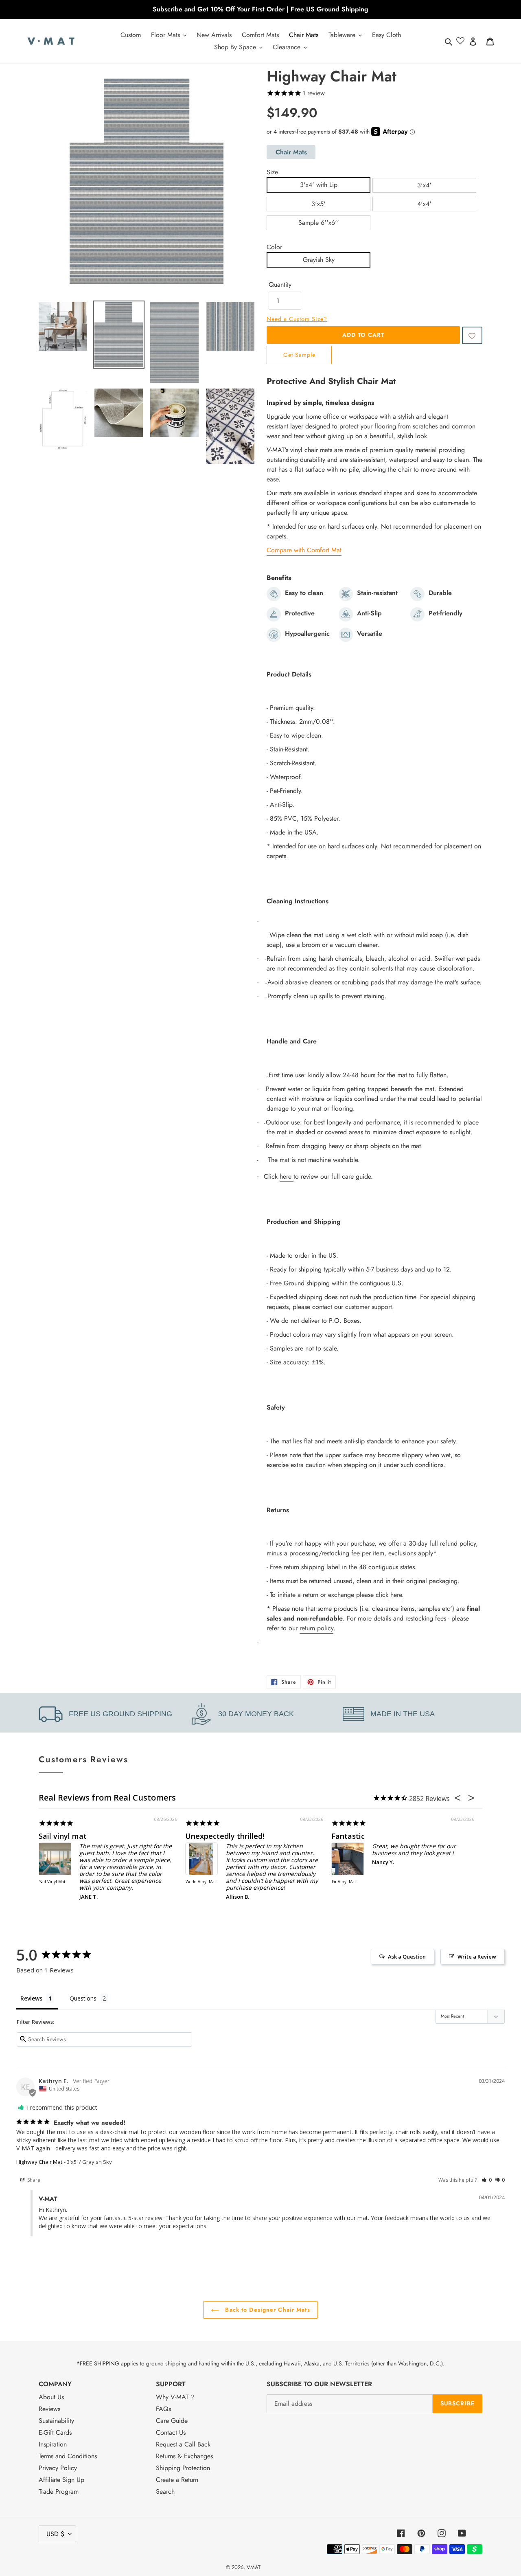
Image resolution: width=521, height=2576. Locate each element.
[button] (472, 335)
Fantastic (348, 1836)
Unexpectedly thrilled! (225, 1836)
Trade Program (59, 2491)
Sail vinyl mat (63, 1836)
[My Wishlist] (460, 41)
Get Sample (299, 355)
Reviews (49, 2409)
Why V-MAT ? (175, 2397)
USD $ (55, 2534)
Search (165, 2491)
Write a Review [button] (477, 1957)
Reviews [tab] (31, 1998)
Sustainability (56, 2421)
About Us (51, 2397)
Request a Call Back (183, 2444)
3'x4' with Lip (319, 185)
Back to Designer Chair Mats (266, 2310)
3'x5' (319, 204)
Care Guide (172, 2421)
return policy (316, 1628)
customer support (369, 1307)
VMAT (254, 2567)
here (286, 1176)
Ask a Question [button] (407, 1957)
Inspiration (53, 2444)
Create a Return (177, 2480)
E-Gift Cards (55, 2432)
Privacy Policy (58, 2468)
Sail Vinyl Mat (52, 1882)
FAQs (163, 2409)
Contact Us (171, 2432)
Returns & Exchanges (184, 2456)
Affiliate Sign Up (61, 2480)
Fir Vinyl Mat (344, 1882)
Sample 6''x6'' (319, 223)
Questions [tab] (83, 1998)
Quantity (280, 284)
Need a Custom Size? (297, 319)
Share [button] (33, 2180)
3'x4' (424, 185)
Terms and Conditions (68, 2456)
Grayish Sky (319, 260)
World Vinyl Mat (201, 1882)
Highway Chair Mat (39, 2162)
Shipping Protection (183, 2468)
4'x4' (424, 204)
